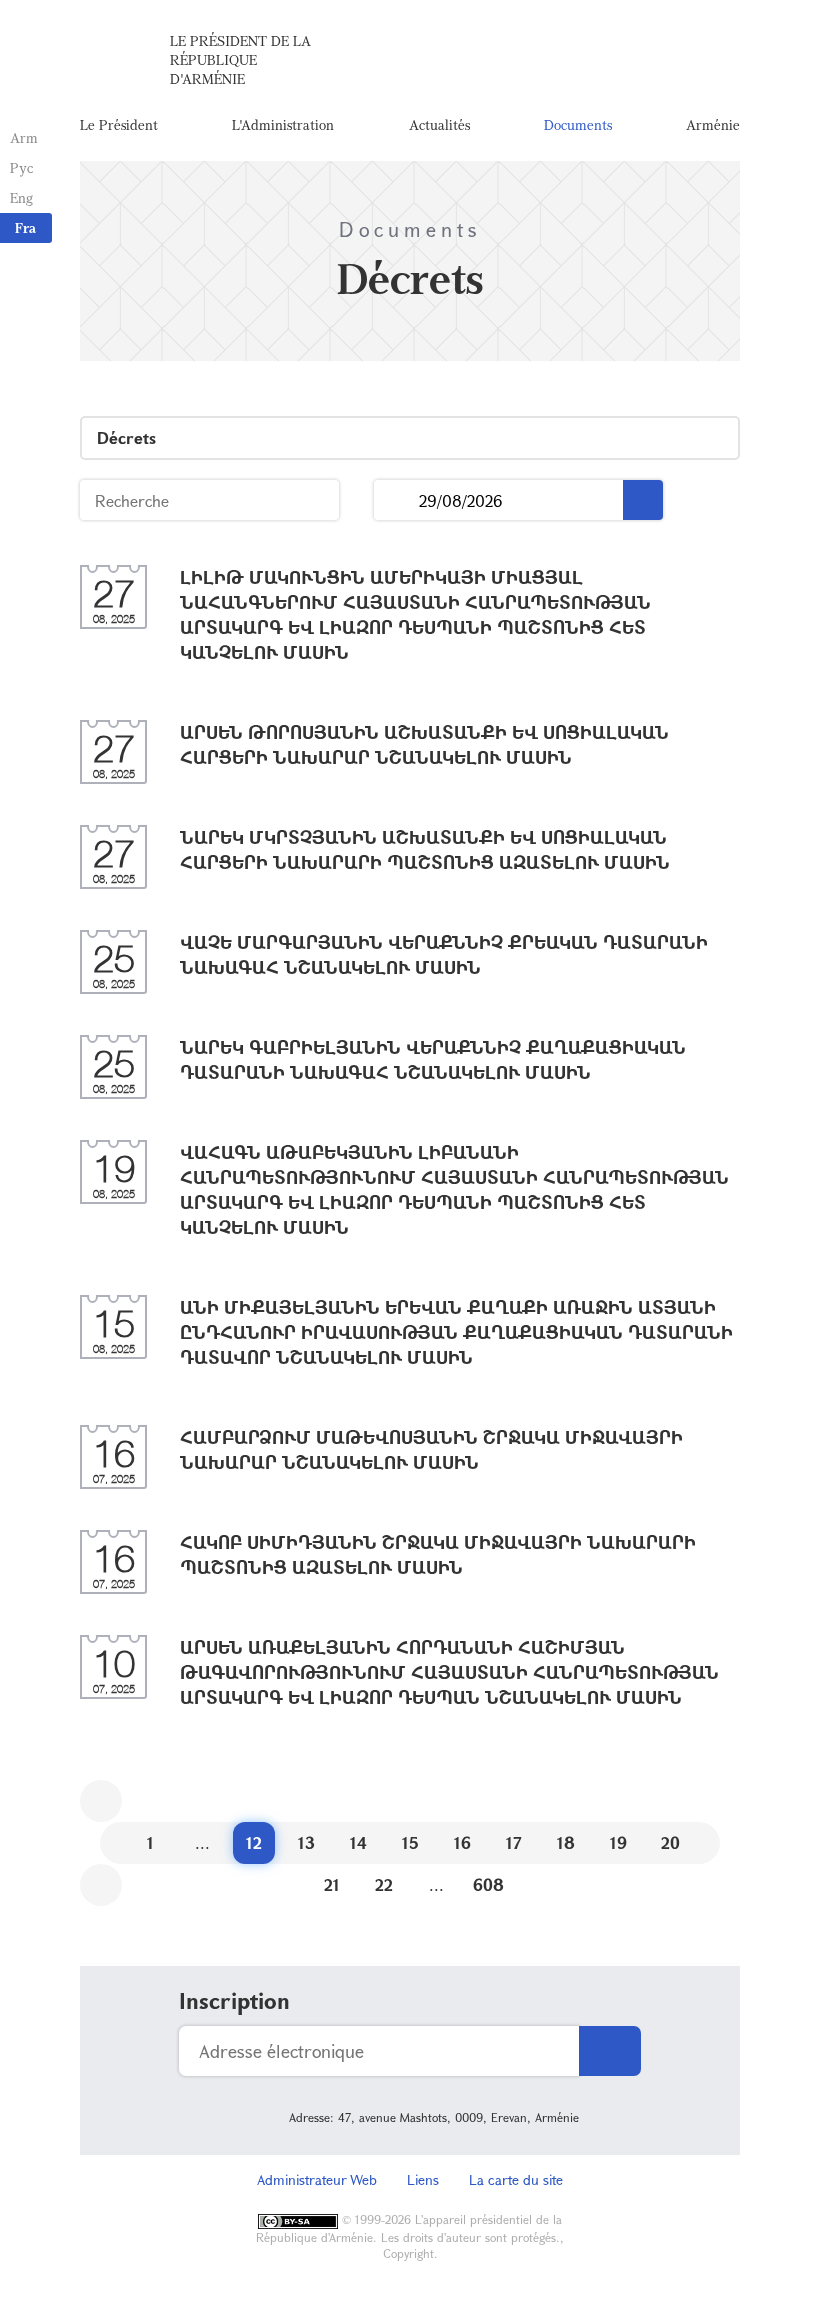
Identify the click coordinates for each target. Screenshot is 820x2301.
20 (670, 1842)
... (396, 500)
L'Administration (283, 124)
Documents (578, 124)
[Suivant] (101, 1885)
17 (514, 1842)
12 (254, 1842)
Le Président (119, 124)
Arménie (713, 124)
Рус (21, 167)
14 (358, 1842)
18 (566, 1842)
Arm (24, 137)
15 (410, 1842)
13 (306, 1842)
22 (384, 1884)
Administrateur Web (317, 2179)
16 (462, 1842)
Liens (423, 2179)
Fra (25, 227)
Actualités (439, 124)
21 (332, 1884)
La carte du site (516, 2179)
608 (488, 1884)
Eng (21, 197)
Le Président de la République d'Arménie (240, 59)
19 (618, 1842)
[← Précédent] (101, 1801)
